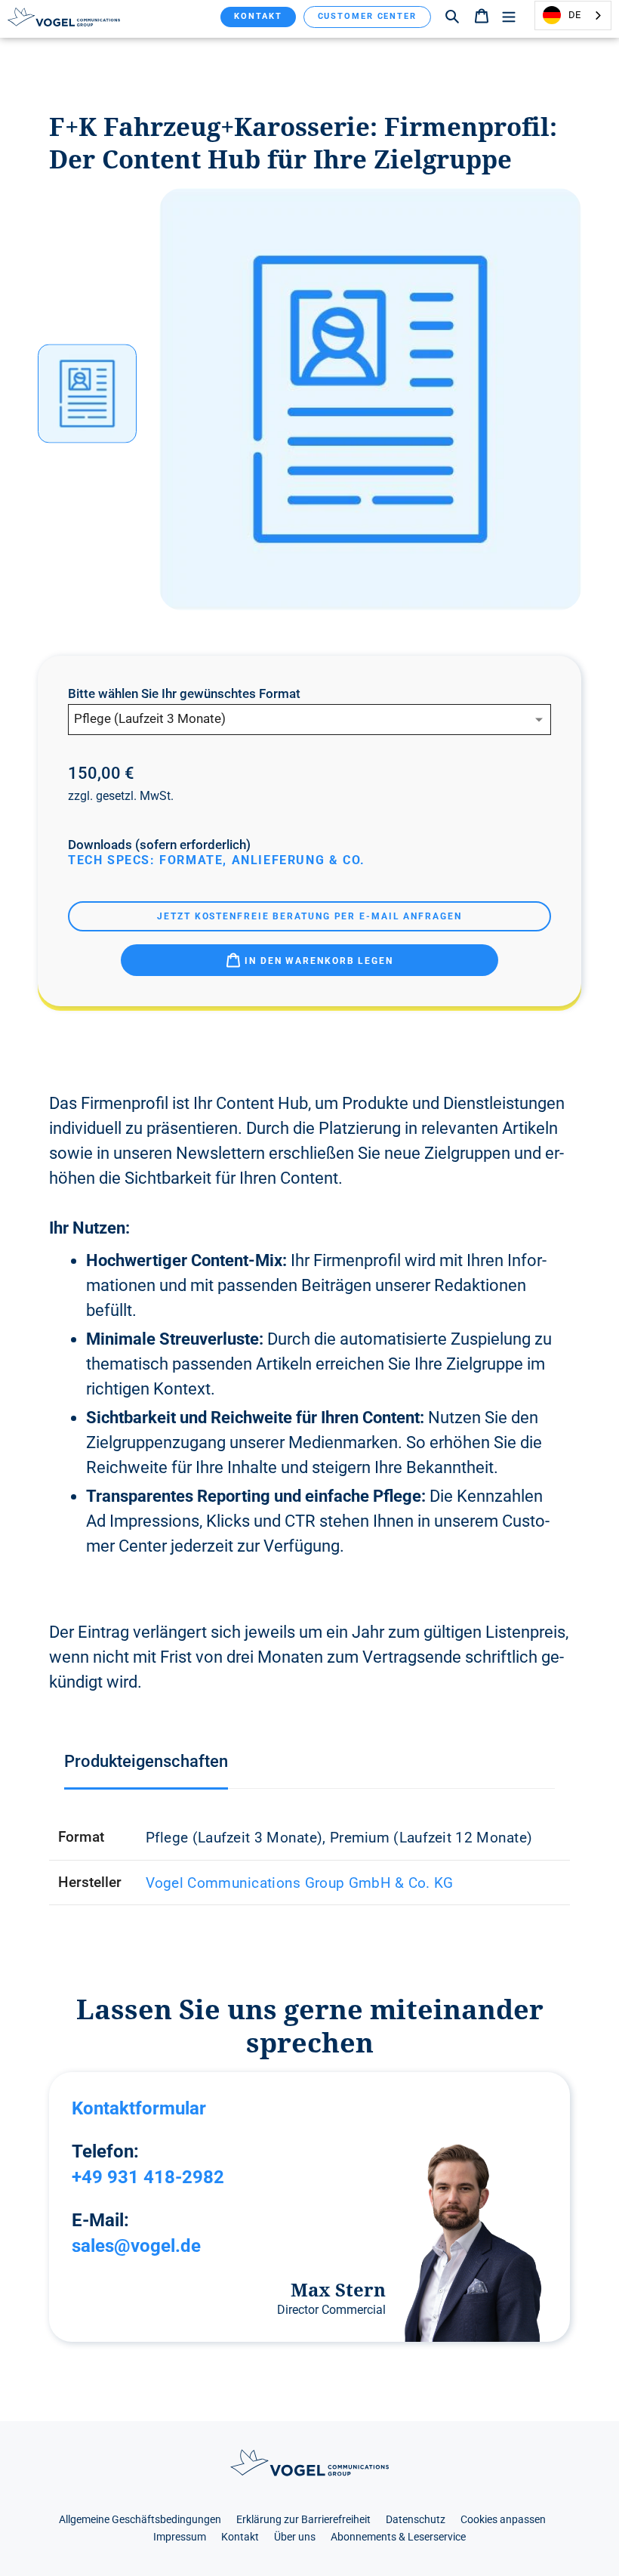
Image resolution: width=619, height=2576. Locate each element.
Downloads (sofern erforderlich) (159, 845)
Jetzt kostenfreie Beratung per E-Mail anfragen (309, 916)
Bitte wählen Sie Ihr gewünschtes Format (184, 694)
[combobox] (573, 15)
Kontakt (258, 16)
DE (574, 15)
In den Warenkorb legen (317, 961)
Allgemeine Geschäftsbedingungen (140, 2520)
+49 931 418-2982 (148, 2177)
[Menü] (509, 15)
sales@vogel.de (136, 2246)
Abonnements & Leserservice (398, 2537)
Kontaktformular (139, 2108)
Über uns (295, 2537)
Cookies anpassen (503, 2520)
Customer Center (368, 16)
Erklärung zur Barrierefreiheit (303, 2520)
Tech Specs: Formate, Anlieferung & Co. (217, 860)
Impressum (180, 2537)
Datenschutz (416, 2520)
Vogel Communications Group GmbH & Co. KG (300, 1883)
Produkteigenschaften (146, 1761)
